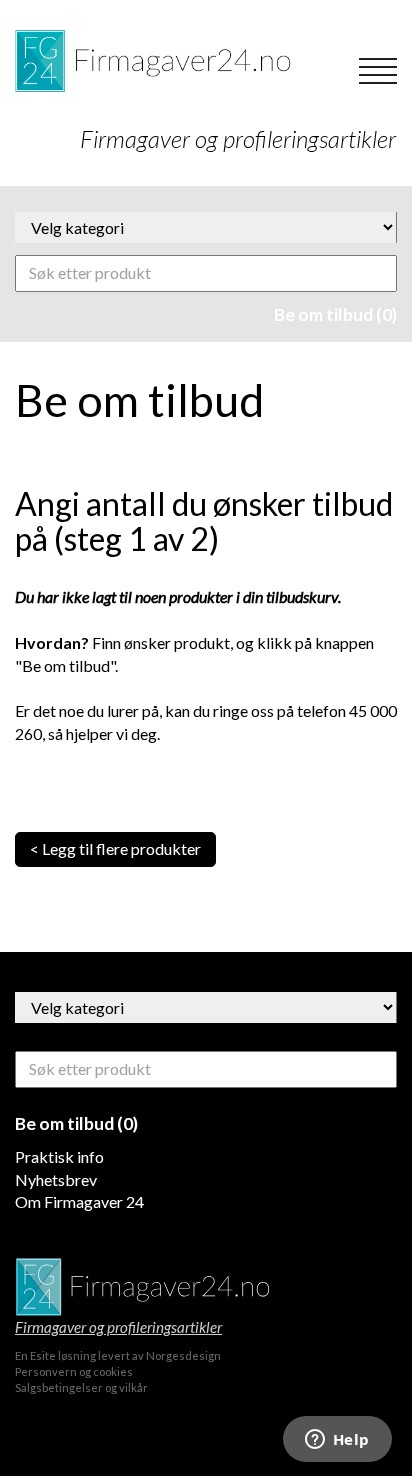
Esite (43, 1355)
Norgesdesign (183, 1355)
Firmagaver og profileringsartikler (118, 1327)
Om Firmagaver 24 (79, 1201)
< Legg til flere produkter (115, 848)
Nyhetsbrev (56, 1179)
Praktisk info (59, 1156)
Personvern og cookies (74, 1371)
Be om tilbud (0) (335, 314)
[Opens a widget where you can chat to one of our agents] (337, 1441)
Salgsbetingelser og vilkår (81, 1387)
